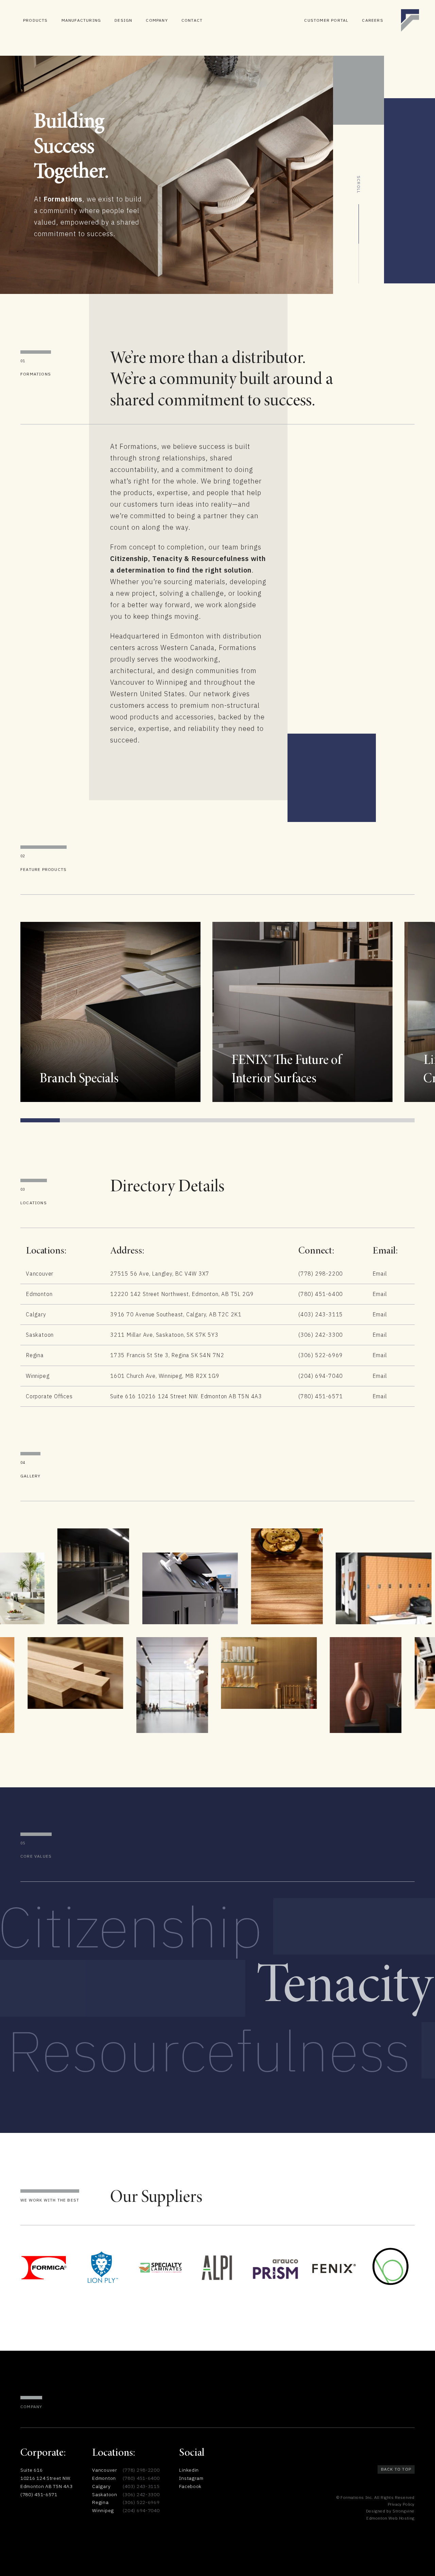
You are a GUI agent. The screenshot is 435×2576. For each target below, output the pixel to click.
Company (157, 20)
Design (123, 20)
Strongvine (404, 2511)
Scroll (359, 185)
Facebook (190, 2486)
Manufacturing (81, 20)
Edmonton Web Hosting (390, 2518)
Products (36, 20)
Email (380, 1274)
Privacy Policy (401, 2504)
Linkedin (189, 2470)
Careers (372, 20)
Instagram (191, 2478)
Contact (192, 20)
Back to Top (396, 2469)
